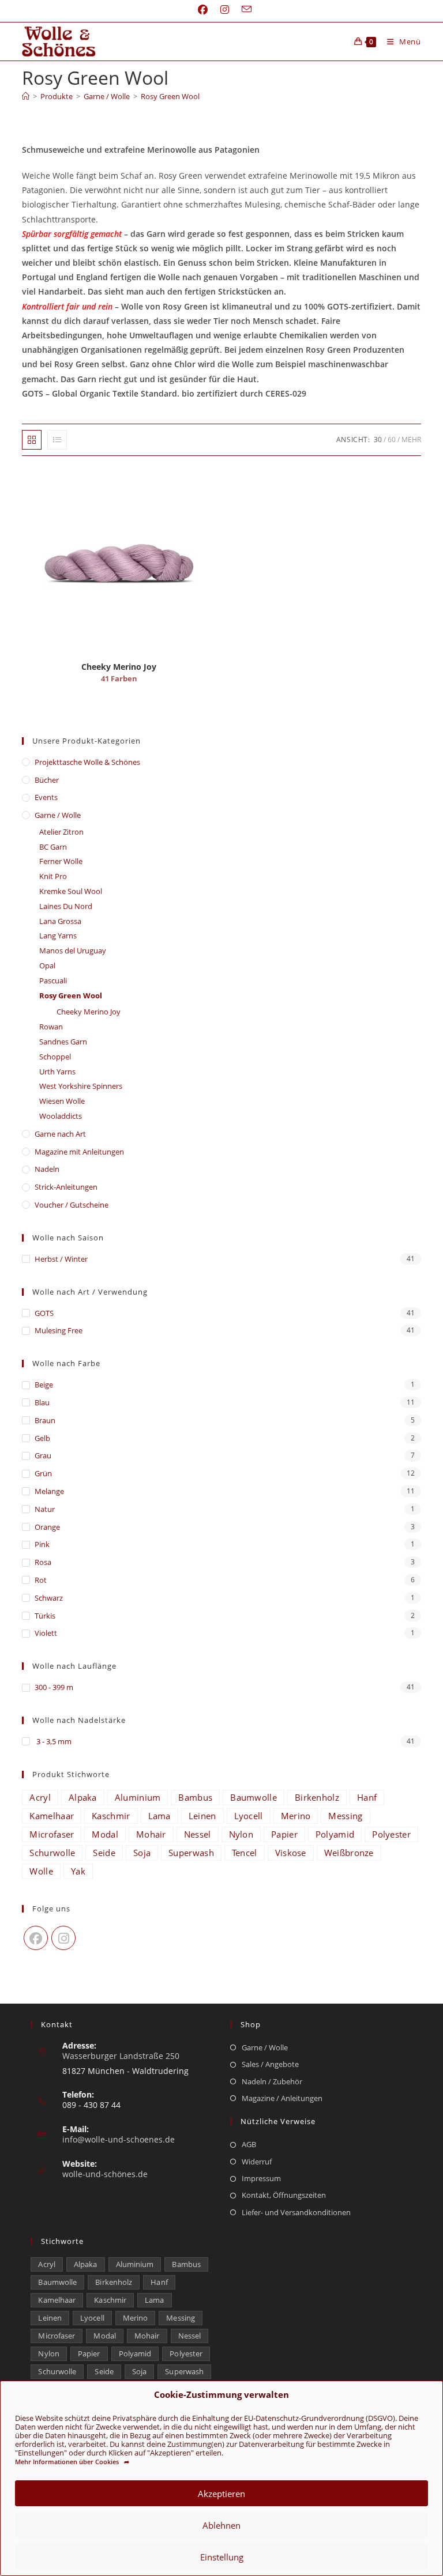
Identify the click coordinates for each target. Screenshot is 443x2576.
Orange (47, 1527)
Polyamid (335, 1834)
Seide (104, 1853)
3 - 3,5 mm (53, 1741)
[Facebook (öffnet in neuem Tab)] (203, 10)
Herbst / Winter (61, 1259)
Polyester (391, 1834)
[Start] (26, 96)
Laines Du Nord (66, 906)
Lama (159, 1816)
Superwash (191, 1853)
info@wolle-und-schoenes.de (119, 2139)
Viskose (291, 1853)
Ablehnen (221, 2525)
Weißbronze (349, 1853)
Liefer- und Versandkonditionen (296, 2212)
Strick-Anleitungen (66, 1187)
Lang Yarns (58, 936)
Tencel (245, 1853)
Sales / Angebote (270, 2064)
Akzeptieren (221, 2494)
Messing (345, 1816)
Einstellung (222, 2557)
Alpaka (83, 1797)
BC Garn (53, 847)
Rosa (43, 1562)
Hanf (367, 1797)
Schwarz (49, 1598)
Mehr (411, 440)
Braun (45, 1420)
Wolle (41, 1871)
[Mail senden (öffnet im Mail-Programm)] (243, 10)
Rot (41, 1580)
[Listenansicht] (57, 440)
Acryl (40, 1797)
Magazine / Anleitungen (282, 2098)
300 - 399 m (54, 1687)
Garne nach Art (60, 1134)
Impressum (261, 2178)
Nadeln (47, 1169)
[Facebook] (36, 1938)
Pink (42, 1544)
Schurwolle (52, 1853)
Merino (296, 1816)
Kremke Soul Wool (71, 891)
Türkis (45, 1616)
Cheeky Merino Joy (89, 1012)
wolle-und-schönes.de (105, 2174)
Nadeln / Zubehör (272, 2081)
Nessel (198, 1834)
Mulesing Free (59, 1330)
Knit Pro (53, 876)
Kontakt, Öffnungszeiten (284, 2195)
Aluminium (138, 1797)
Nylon (241, 1834)
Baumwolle (254, 1797)
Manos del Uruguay (73, 951)
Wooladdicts (61, 1116)
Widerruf (257, 2162)
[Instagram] (63, 1938)
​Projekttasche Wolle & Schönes (87, 762)
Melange (49, 1491)
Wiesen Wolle (62, 1101)
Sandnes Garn (63, 1042)
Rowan (51, 1027)
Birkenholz (317, 1797)
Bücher (47, 780)
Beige (44, 1385)
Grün (43, 1473)
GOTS (44, 1313)
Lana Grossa (60, 921)
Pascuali (53, 980)
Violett (46, 1633)
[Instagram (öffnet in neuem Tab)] (225, 10)
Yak (78, 1871)
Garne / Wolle (58, 815)
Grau (43, 1455)
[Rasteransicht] (32, 440)
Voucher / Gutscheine (72, 1205)
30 (378, 440)
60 (392, 440)
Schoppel (55, 1057)
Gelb (42, 1438)
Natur (45, 1509)
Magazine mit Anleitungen (79, 1152)
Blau (42, 1402)
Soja (142, 1853)
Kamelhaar (52, 1816)
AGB (249, 2144)
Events (46, 797)
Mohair (151, 1834)
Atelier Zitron (61, 832)
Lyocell (249, 1816)
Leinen (202, 1816)
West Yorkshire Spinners (81, 1086)
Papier (284, 1834)
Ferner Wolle (61, 861)
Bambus (195, 1797)
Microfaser (52, 1834)
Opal (47, 965)
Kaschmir (111, 1816)
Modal (105, 1834)
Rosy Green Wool (170, 96)
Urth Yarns (57, 1072)
